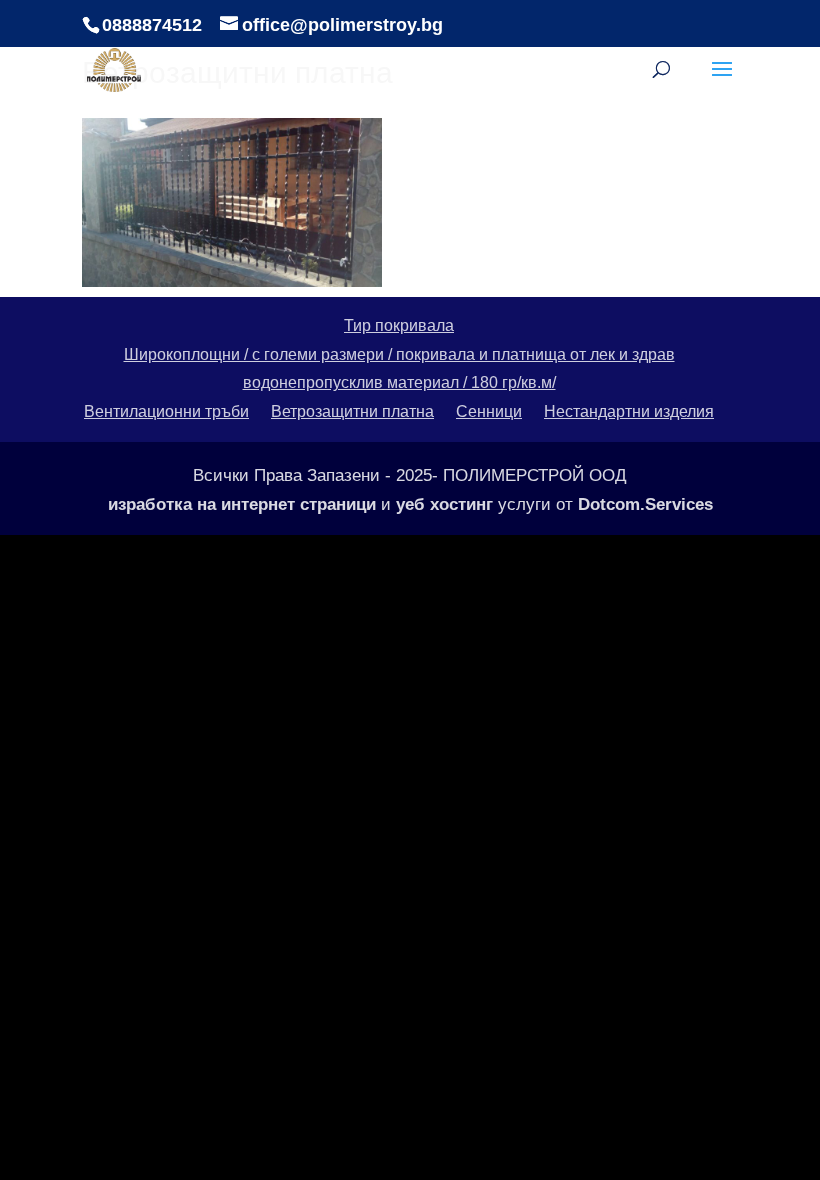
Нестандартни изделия (629, 411)
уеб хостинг (444, 504)
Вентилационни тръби (166, 411)
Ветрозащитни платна (352, 411)
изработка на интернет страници (242, 504)
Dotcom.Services (645, 504)
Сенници (489, 411)
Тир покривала (399, 325)
